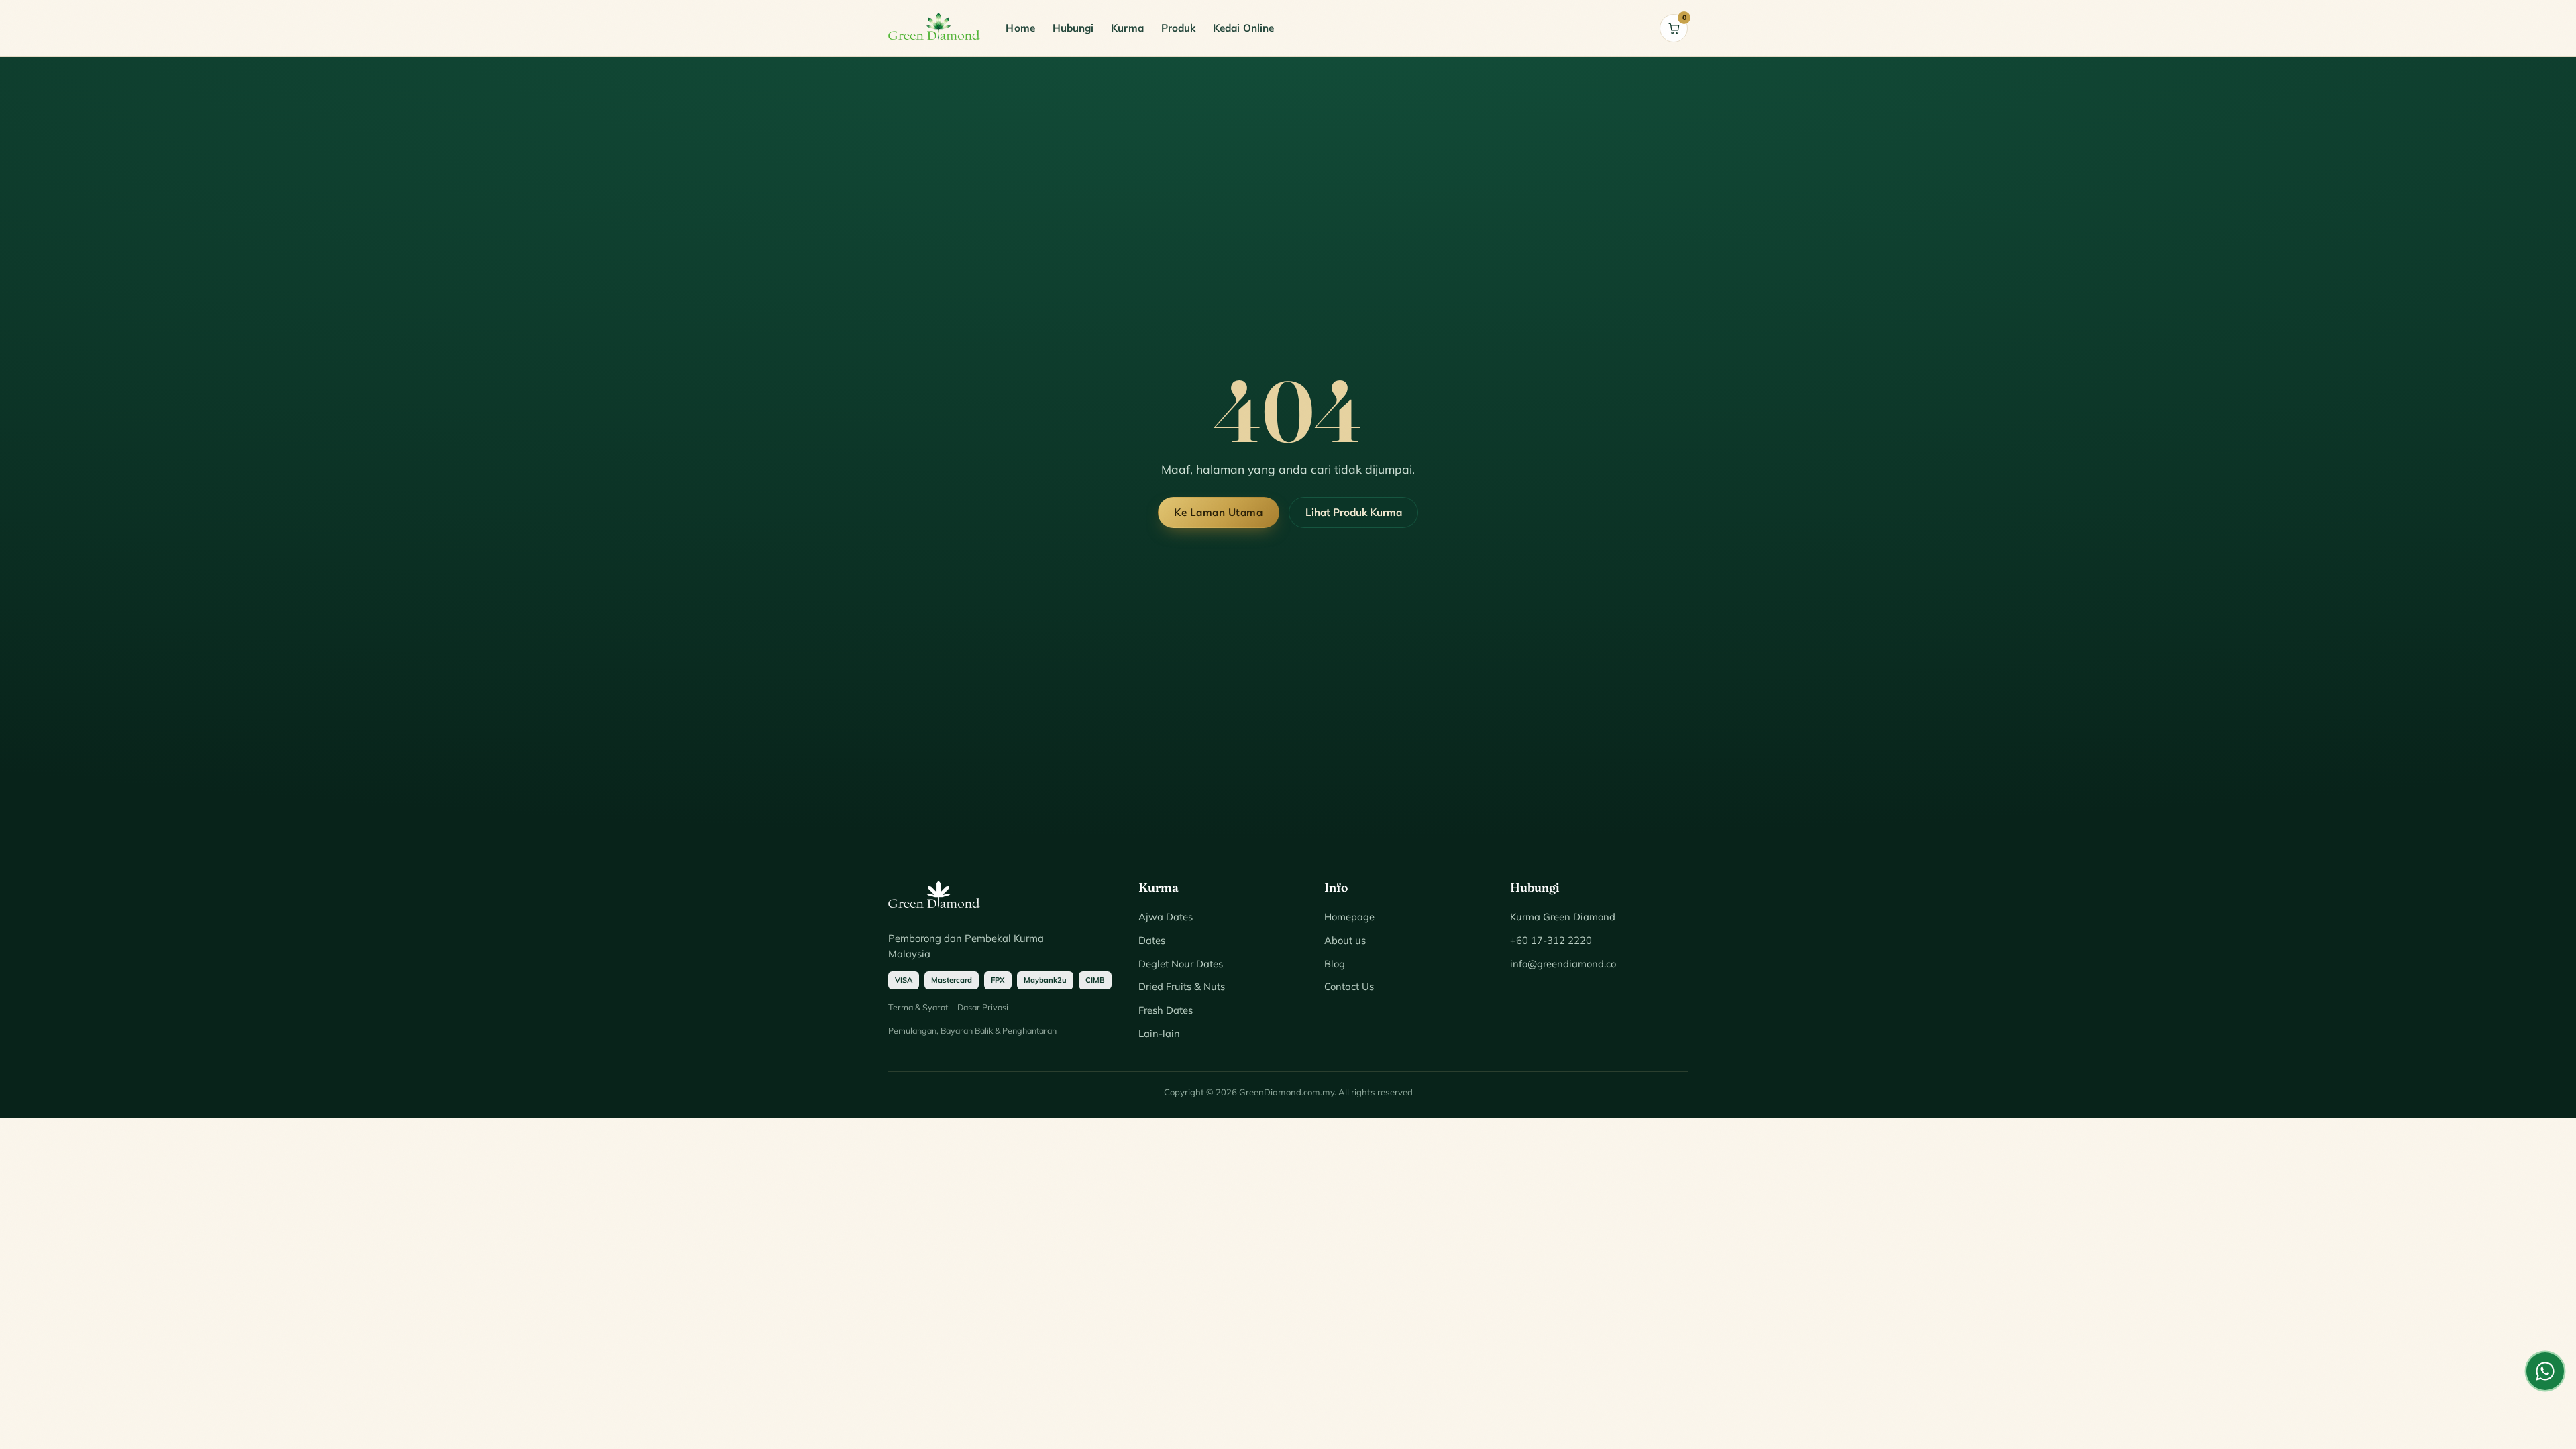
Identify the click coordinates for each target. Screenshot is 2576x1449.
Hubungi (1073, 28)
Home (1020, 28)
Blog (1335, 964)
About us (1345, 940)
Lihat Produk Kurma (1354, 512)
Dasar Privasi (983, 1007)
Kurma (1127, 28)
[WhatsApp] (2545, 1371)
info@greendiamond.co (1563, 964)
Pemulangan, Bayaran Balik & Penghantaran (972, 1030)
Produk (1178, 28)
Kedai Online (1243, 28)
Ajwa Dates (1166, 917)
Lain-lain (1159, 1033)
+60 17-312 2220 (1551, 940)
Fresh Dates (1166, 1010)
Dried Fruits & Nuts (1182, 986)
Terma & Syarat (918, 1007)
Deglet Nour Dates (1181, 964)
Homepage (1349, 917)
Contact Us (1349, 986)
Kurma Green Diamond (1563, 917)
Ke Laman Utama (1218, 512)
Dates (1152, 940)
